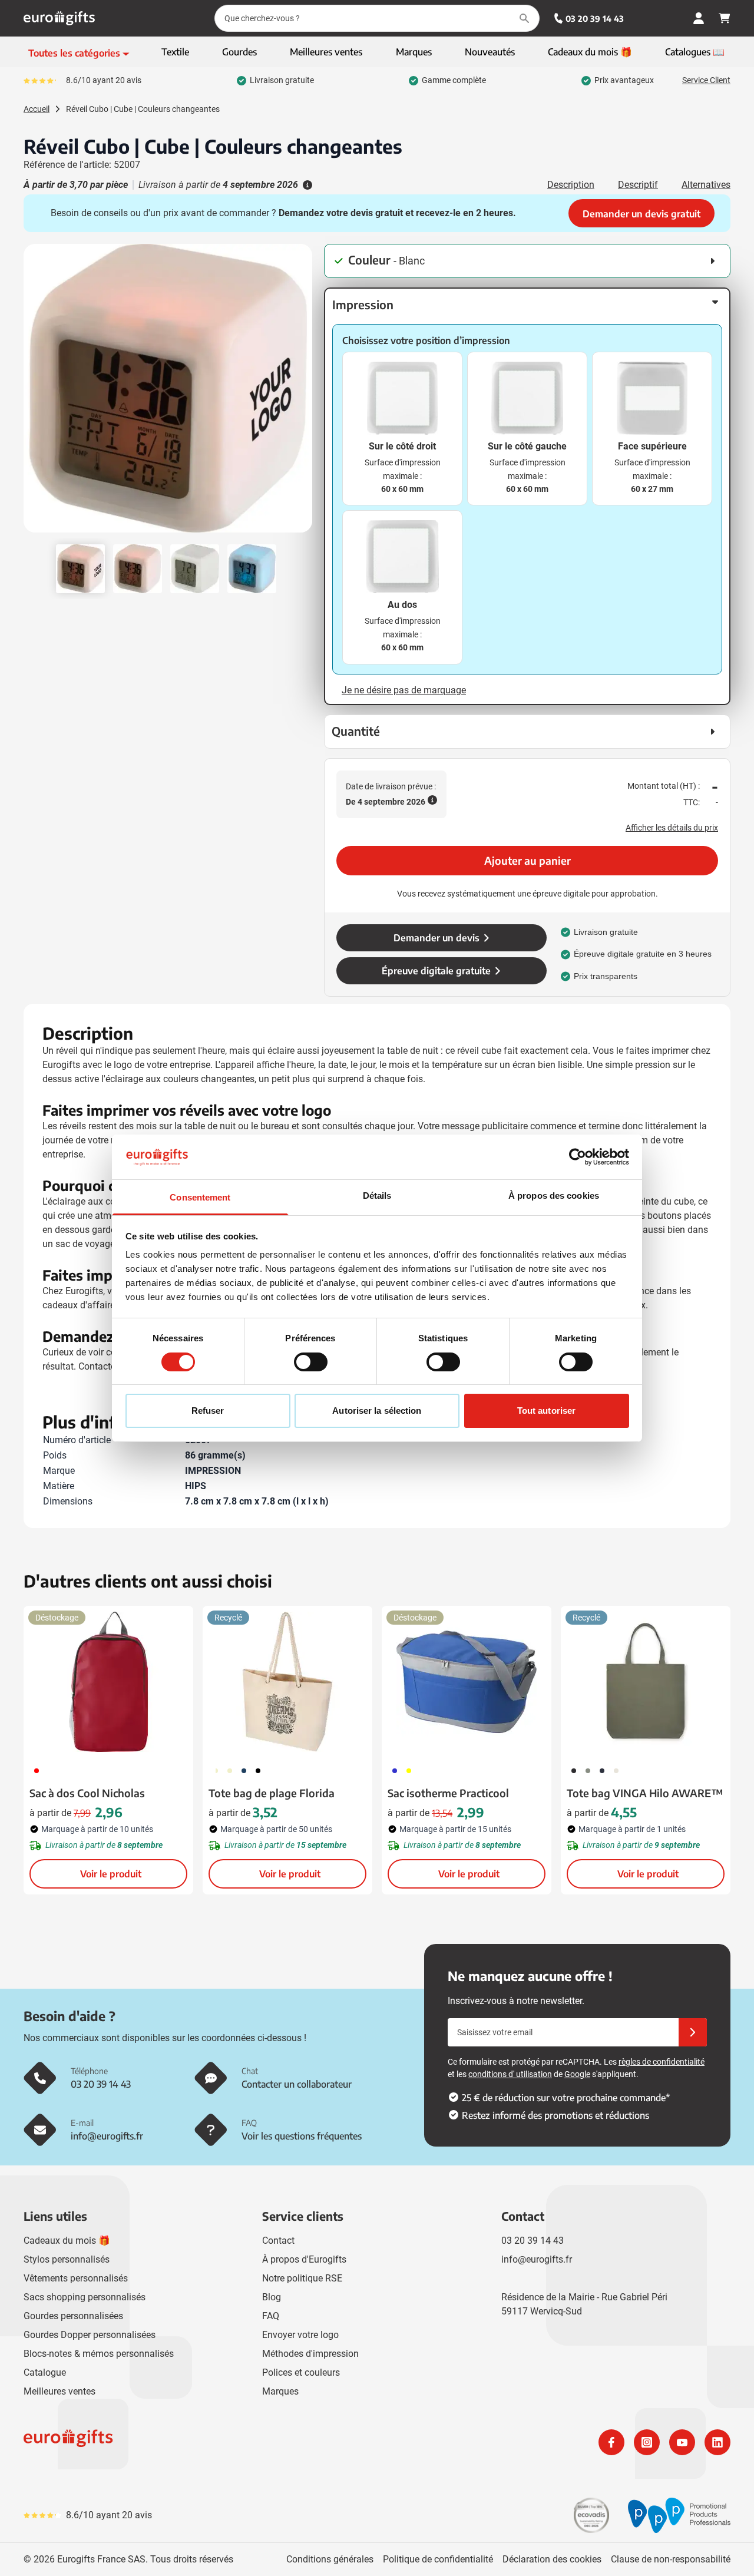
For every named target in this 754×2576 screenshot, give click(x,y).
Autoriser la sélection (377, 1411)
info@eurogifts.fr (537, 2259)
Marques (280, 2391)
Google (577, 2074)
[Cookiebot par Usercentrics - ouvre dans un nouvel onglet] (578, 1157)
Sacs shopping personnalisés (85, 2297)
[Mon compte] (699, 18)
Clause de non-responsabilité (671, 2559)
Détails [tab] (377, 1196)
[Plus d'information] (306, 185)
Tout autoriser (546, 1411)
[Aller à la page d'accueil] (59, 18)
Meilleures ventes (59, 2391)
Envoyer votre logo (300, 2335)
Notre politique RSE (302, 2278)
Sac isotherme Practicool (448, 1793)
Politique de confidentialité (438, 2559)
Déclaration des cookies (552, 2559)
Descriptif (638, 185)
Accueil (37, 109)
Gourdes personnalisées (73, 2316)
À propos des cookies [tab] (554, 1196)
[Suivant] (302, 393)
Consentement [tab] (200, 1197)
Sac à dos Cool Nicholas (87, 1793)
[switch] (311, 1362)
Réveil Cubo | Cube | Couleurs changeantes (143, 109)
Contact (278, 2241)
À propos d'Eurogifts (304, 2259)
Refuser (208, 1411)
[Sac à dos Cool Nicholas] (108, 1682)
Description (571, 185)
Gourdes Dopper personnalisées (90, 2335)
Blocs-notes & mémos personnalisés (99, 2354)
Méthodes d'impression (310, 2354)
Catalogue (45, 2372)
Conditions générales (330, 2559)
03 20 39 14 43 (595, 19)
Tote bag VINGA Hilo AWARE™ (645, 1793)
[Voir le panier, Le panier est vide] (725, 18)
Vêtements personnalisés (76, 2278)
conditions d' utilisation (510, 2074)
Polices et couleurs (301, 2372)
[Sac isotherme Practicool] (467, 1682)
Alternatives (706, 185)
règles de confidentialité (662, 2062)
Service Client (706, 80)
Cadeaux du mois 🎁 (67, 2241)
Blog (272, 2297)
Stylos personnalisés (67, 2259)
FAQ (271, 2316)
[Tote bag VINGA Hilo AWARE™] (646, 1682)
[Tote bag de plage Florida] (287, 1682)
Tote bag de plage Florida (272, 1793)
